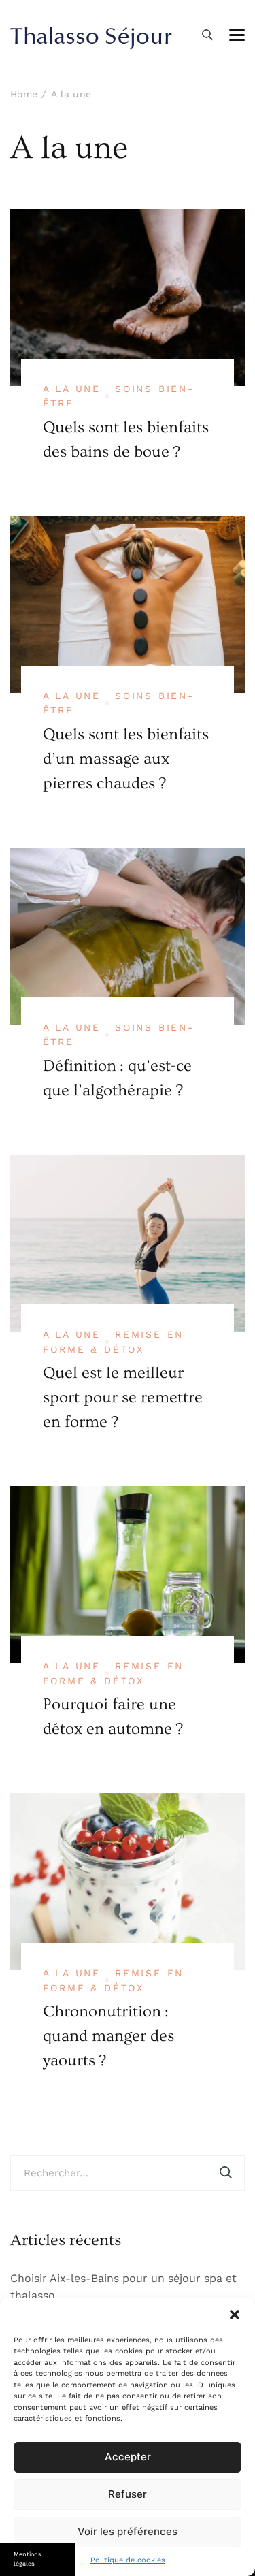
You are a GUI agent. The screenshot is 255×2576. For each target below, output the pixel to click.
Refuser (128, 2494)
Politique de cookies (128, 2560)
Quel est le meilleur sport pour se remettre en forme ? (123, 1397)
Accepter (128, 2457)
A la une (72, 389)
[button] (235, 2315)
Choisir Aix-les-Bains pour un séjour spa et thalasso (123, 2287)
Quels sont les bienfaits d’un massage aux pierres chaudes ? (126, 759)
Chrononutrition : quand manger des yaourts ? (108, 2036)
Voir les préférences (128, 2531)
